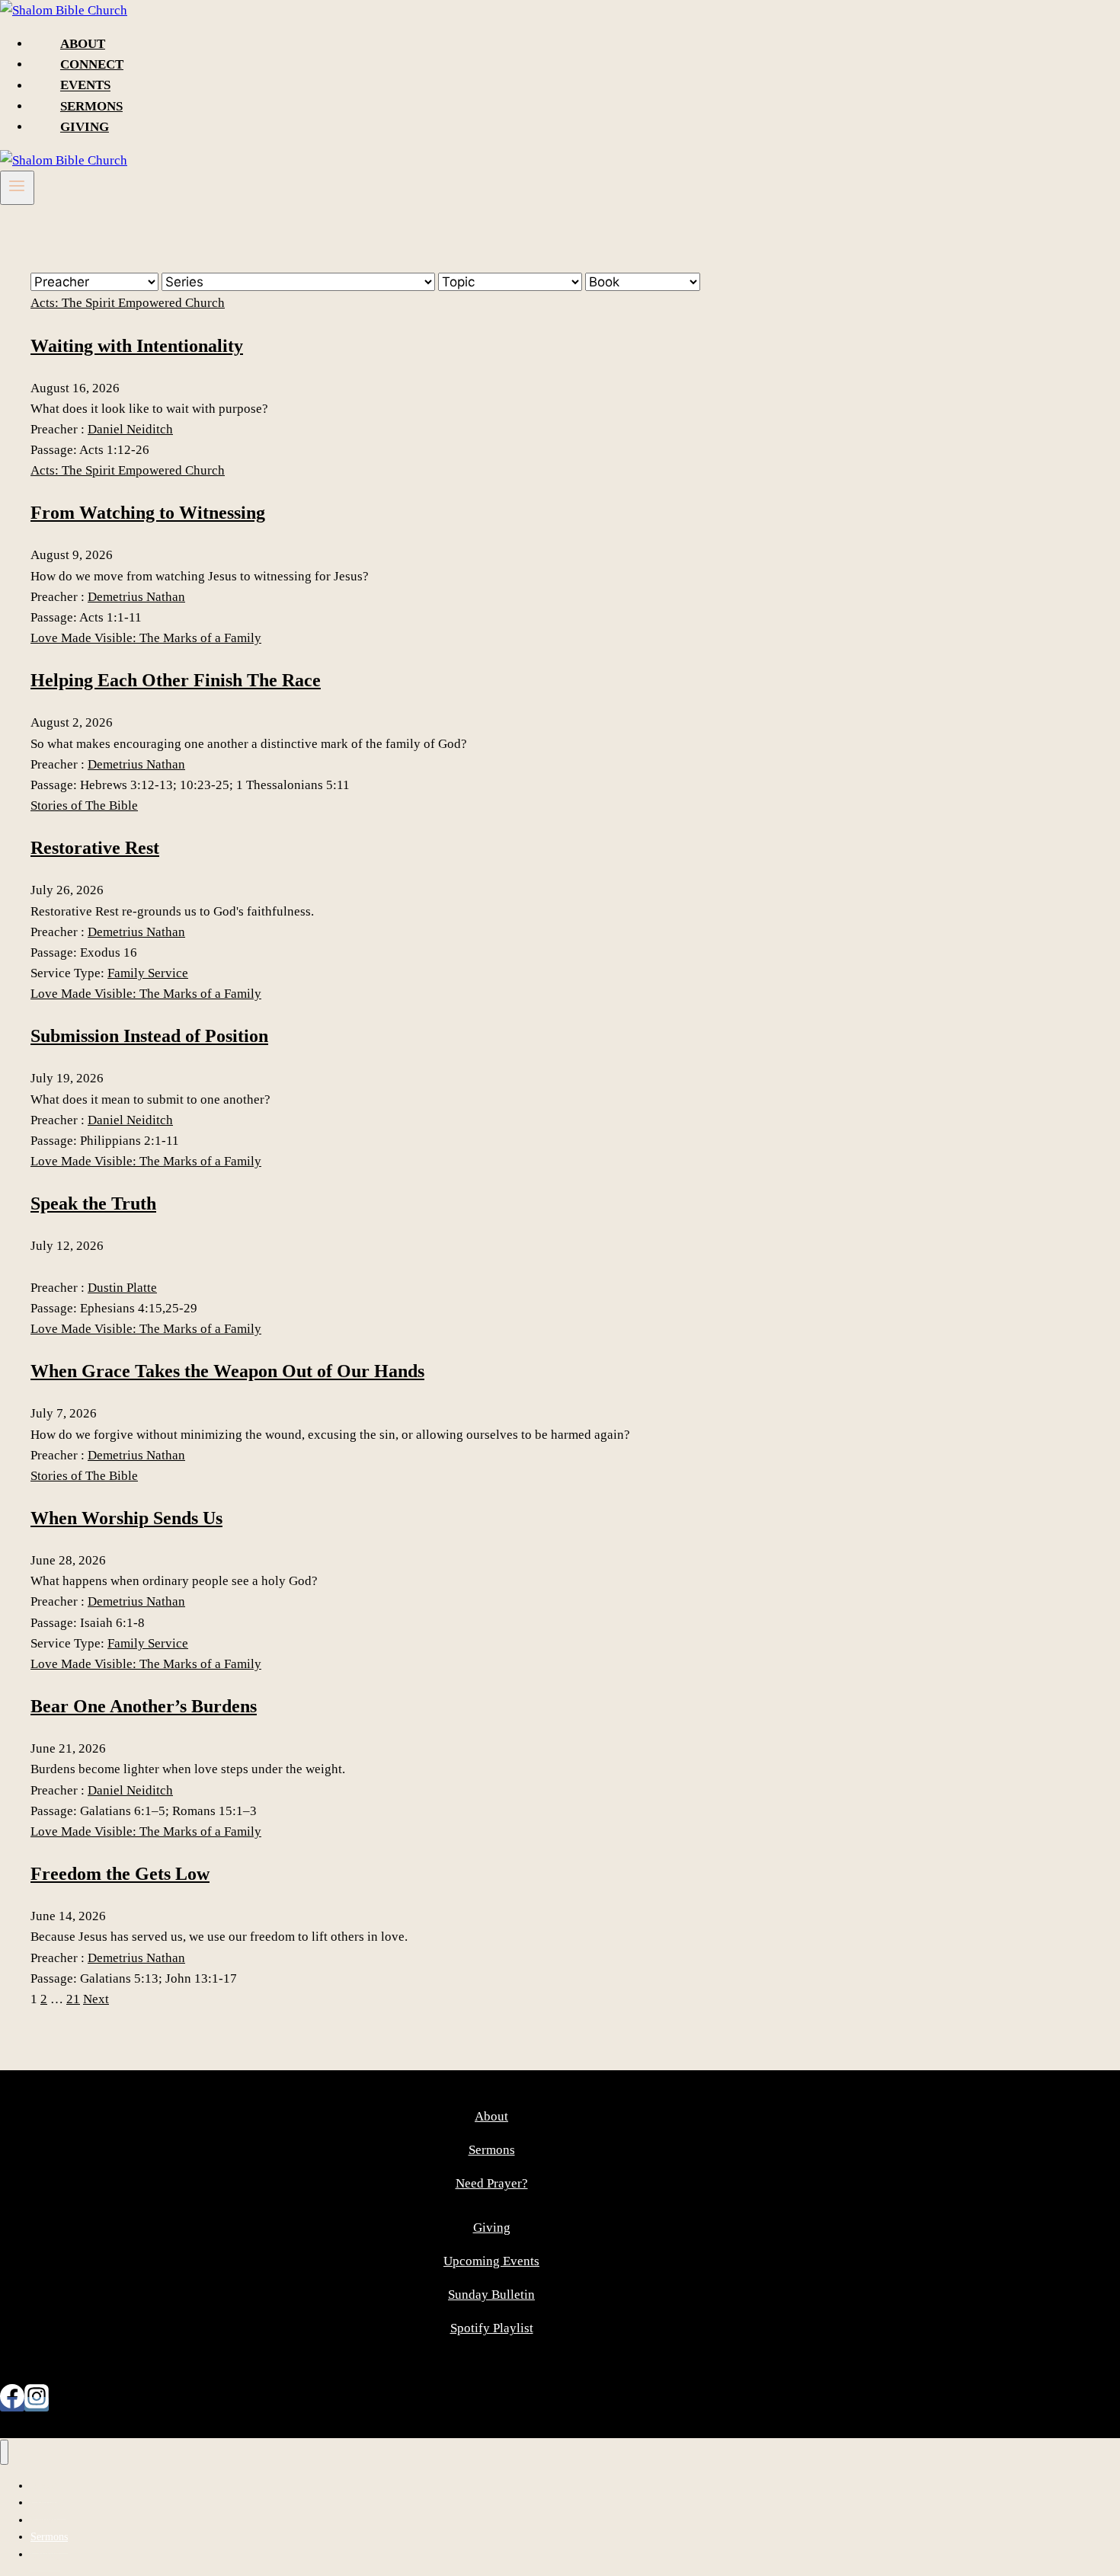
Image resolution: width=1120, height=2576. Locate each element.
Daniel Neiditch (130, 429)
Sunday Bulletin (491, 2295)
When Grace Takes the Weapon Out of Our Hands (227, 1371)
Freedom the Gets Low (120, 1874)
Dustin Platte (122, 1288)
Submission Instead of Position (149, 1036)
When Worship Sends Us (126, 1518)
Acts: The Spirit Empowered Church (128, 303)
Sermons (91, 106)
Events (85, 86)
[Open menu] (17, 187)
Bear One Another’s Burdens (144, 1706)
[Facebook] (12, 2404)
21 (73, 1999)
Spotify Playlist (492, 2328)
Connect (92, 64)
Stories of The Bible (84, 805)
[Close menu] (4, 2452)
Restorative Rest (95, 848)
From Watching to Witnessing (148, 513)
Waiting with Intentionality (137, 346)
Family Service (148, 973)
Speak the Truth (93, 1203)
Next (96, 1999)
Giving (85, 127)
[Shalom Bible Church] (64, 10)
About (83, 44)
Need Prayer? (492, 2183)
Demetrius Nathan (136, 597)
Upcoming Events (491, 2261)
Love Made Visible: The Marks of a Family (146, 638)
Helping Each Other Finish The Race (176, 680)
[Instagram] (37, 2404)
